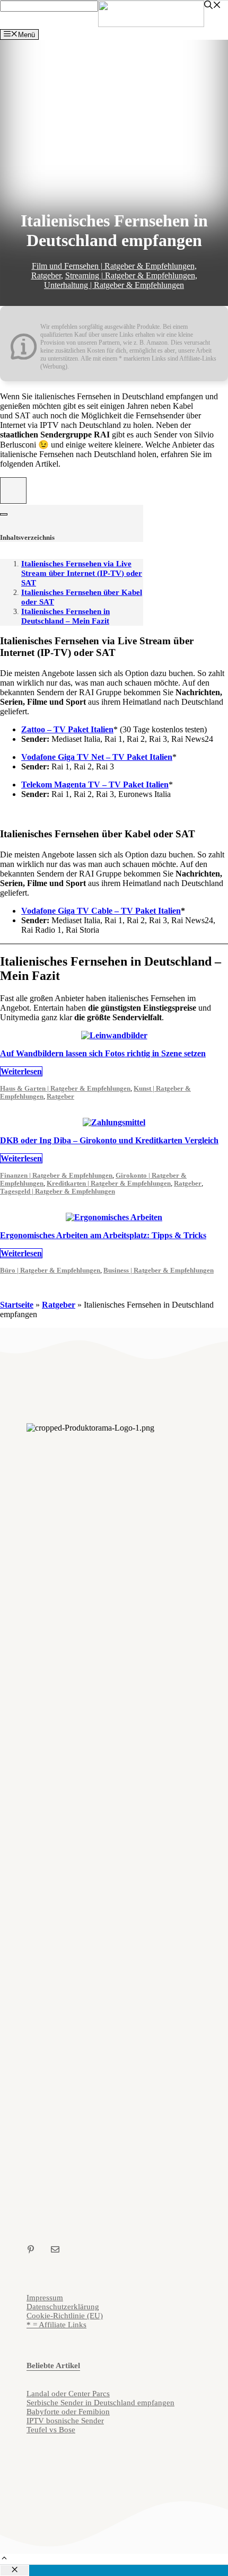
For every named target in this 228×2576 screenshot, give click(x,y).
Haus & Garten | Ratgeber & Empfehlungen (65, 1089)
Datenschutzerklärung (63, 2307)
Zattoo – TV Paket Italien (67, 729)
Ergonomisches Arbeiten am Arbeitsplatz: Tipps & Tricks (103, 1235)
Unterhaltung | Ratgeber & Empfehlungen (114, 285)
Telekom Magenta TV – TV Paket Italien (95, 785)
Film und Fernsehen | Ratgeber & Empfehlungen (113, 266)
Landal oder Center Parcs (68, 2394)
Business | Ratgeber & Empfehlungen (159, 1271)
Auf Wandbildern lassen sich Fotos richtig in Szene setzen (103, 1053)
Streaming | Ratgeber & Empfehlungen (130, 275)
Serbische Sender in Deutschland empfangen (100, 2403)
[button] (4, 2559)
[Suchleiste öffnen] (213, 6)
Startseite (17, 1305)
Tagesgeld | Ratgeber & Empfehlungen (58, 1191)
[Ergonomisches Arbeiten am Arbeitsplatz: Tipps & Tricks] (114, 1217)
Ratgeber (46, 275)
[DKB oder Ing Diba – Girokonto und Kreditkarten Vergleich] (114, 1122)
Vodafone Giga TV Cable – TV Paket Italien (101, 911)
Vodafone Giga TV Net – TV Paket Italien (97, 757)
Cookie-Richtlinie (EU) (65, 2316)
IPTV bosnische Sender (65, 2421)
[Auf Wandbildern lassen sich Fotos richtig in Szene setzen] (114, 1035)
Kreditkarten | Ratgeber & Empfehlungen (109, 1184)
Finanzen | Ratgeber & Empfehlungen (56, 1176)
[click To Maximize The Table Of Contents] (13, 490)
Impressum (45, 2298)
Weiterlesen (21, 1071)
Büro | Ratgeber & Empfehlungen (50, 1271)
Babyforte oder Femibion (68, 2412)
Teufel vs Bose (51, 2430)
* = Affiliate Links (56, 2325)
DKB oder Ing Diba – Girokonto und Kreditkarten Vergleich (109, 1140)
